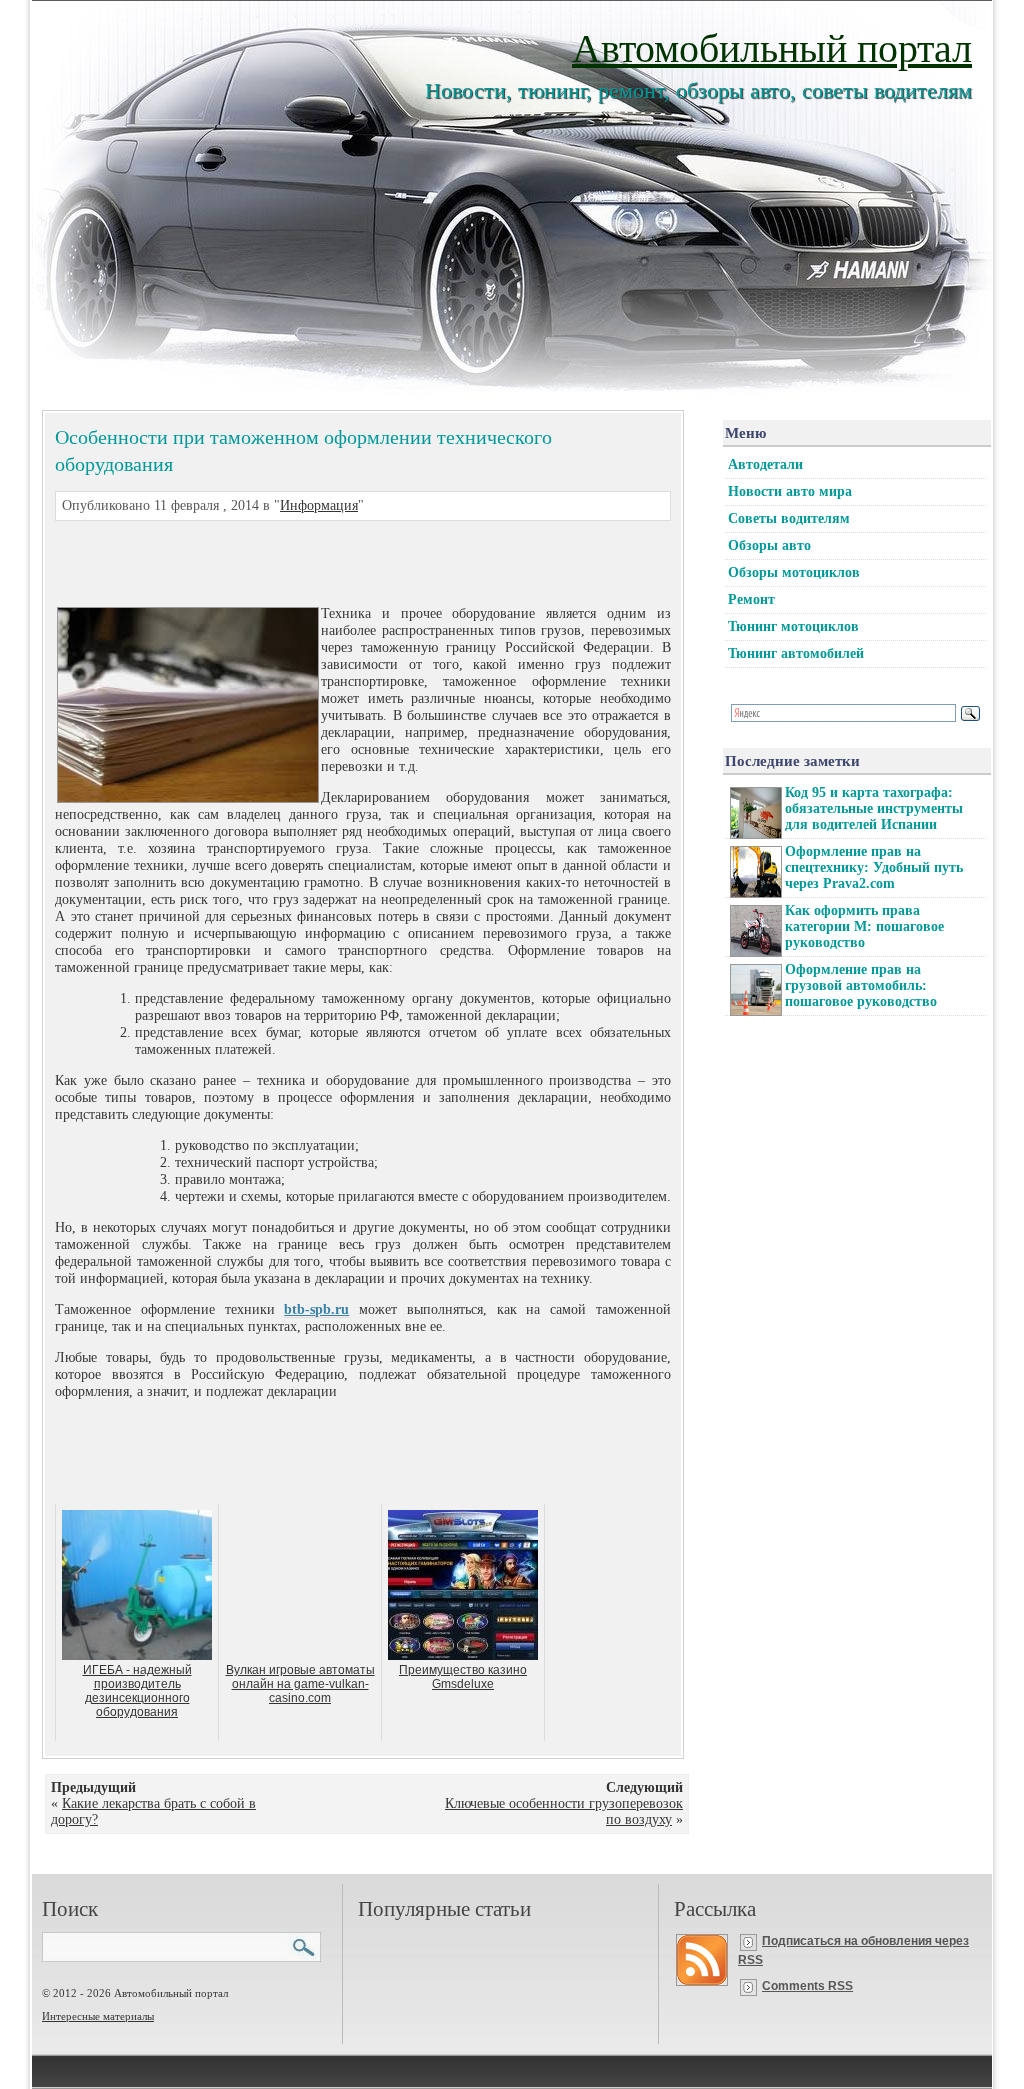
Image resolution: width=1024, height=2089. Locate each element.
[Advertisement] (339, 561)
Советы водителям (789, 518)
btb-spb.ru (316, 1309)
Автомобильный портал (772, 46)
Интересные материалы (98, 2016)
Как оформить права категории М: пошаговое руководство (864, 926)
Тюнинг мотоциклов (793, 626)
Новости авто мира (790, 491)
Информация (319, 505)
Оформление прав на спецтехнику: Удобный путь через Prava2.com (874, 867)
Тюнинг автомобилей (796, 653)
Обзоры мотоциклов (794, 572)
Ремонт (751, 599)
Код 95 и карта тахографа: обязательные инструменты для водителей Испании (874, 808)
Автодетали (765, 464)
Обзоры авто (769, 545)
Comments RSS (807, 1986)
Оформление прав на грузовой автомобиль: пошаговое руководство (861, 985)
